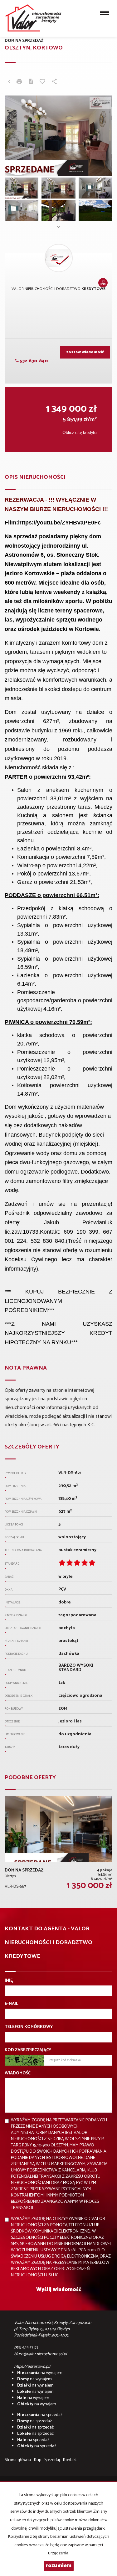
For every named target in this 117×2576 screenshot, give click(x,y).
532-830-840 (33, 361)
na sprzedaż (40, 2415)
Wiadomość (18, 2073)
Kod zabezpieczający (28, 2050)
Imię (9, 1981)
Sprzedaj (52, 2460)
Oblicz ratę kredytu (80, 433)
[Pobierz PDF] (31, 82)
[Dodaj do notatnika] (42, 82)
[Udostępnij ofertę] (54, 82)
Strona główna (18, 2460)
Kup (38, 2460)
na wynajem (40, 2373)
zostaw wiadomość (85, 352)
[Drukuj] (19, 82)
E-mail (11, 2004)
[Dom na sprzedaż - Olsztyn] (58, 1844)
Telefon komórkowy (29, 2027)
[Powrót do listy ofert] (9, 82)
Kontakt (70, 2460)
